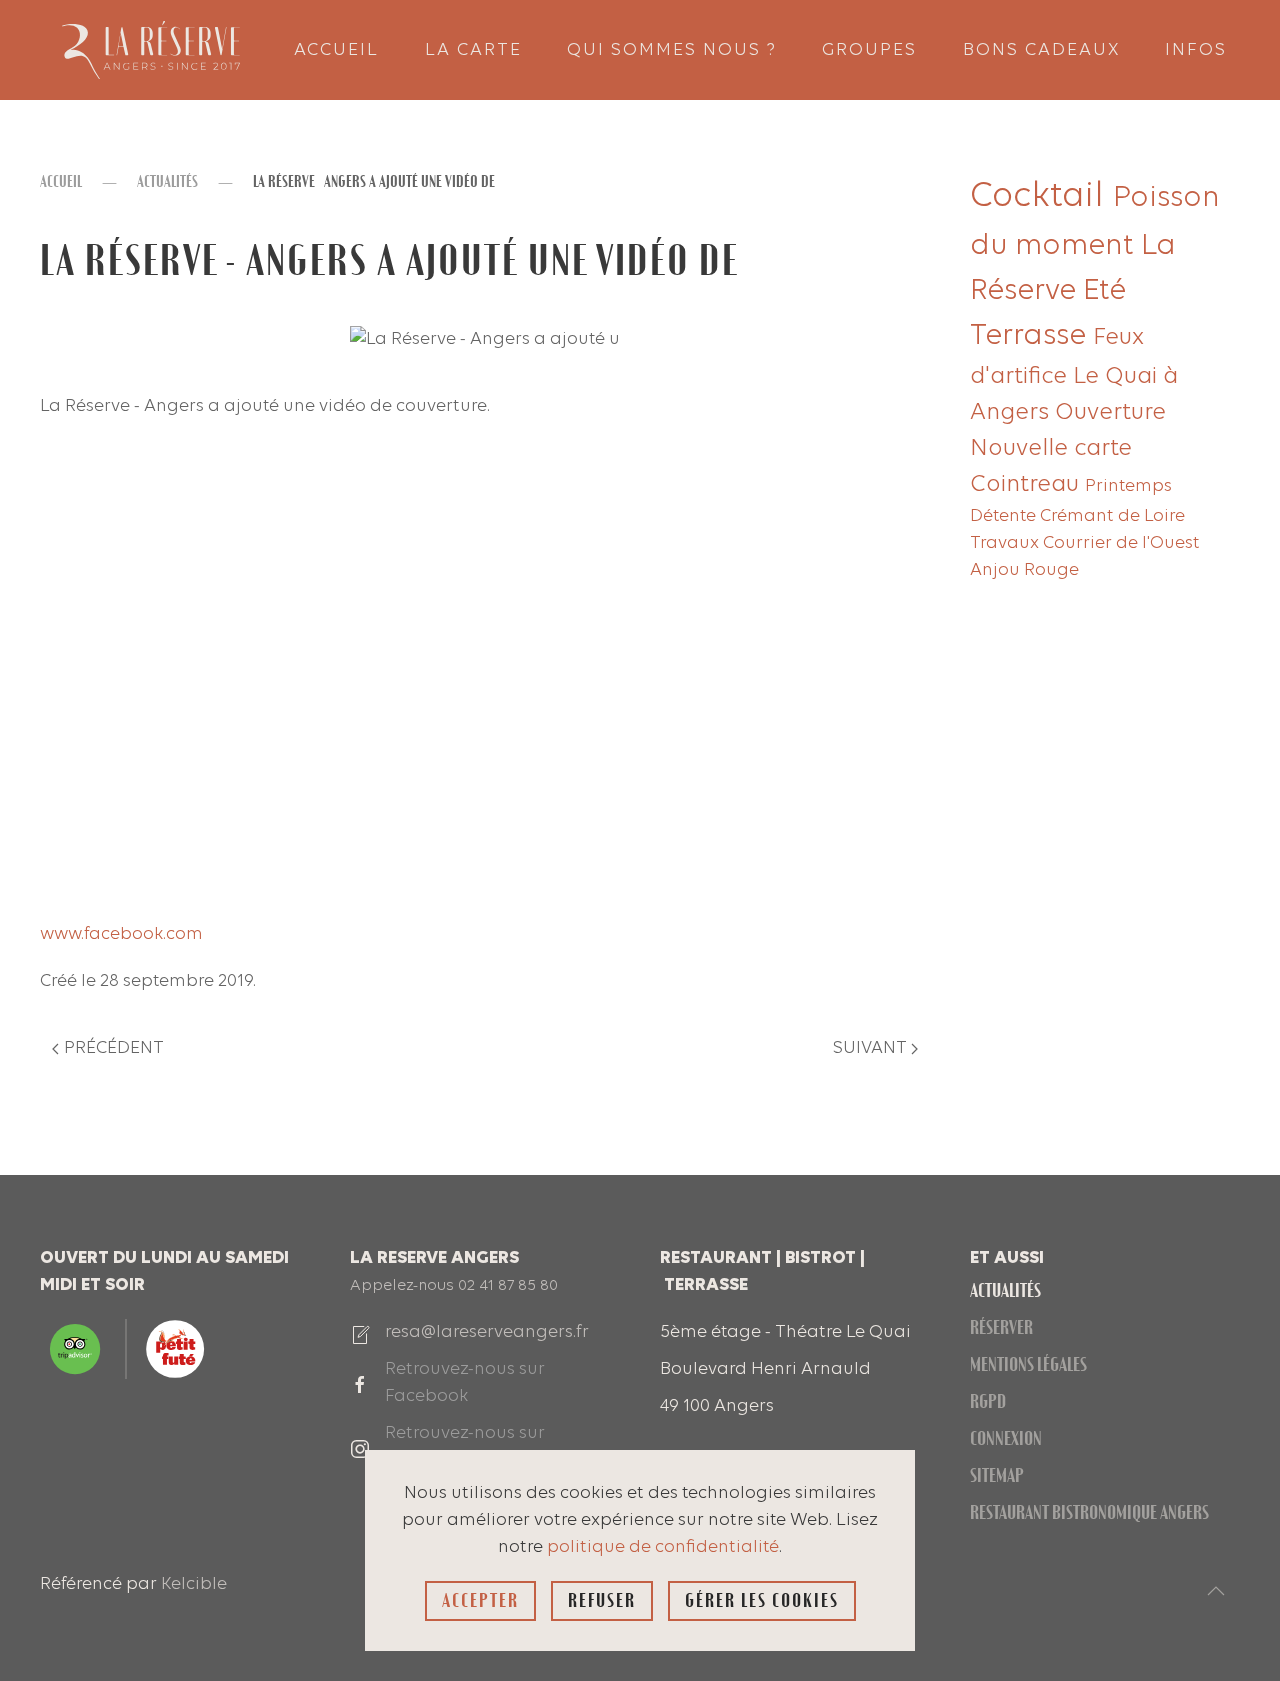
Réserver (1001, 1327)
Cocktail (1041, 197)
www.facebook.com (121, 934)
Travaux (1006, 543)
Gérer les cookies (762, 1600)
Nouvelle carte (1051, 449)
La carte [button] (473, 50)
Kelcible (194, 1584)
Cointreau (1027, 485)
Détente (1005, 516)
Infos (1196, 50)
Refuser (602, 1600)
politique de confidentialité (663, 1547)
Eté (1104, 291)
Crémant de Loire (1112, 516)
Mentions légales (1028, 1364)
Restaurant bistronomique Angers (1089, 1512)
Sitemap (997, 1475)
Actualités (1005, 1290)
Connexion (1006, 1438)
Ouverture (1110, 413)
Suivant (870, 1048)
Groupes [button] (869, 50)
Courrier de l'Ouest (1121, 543)
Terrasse (1031, 336)
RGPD (988, 1401)
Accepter (480, 1600)
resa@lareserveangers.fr (487, 1332)
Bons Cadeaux (1041, 50)
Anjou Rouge (1024, 570)
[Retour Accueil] (150, 50)
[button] (1216, 1591)
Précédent (114, 1048)
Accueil (336, 50)
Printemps (1128, 486)
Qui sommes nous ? (672, 50)
